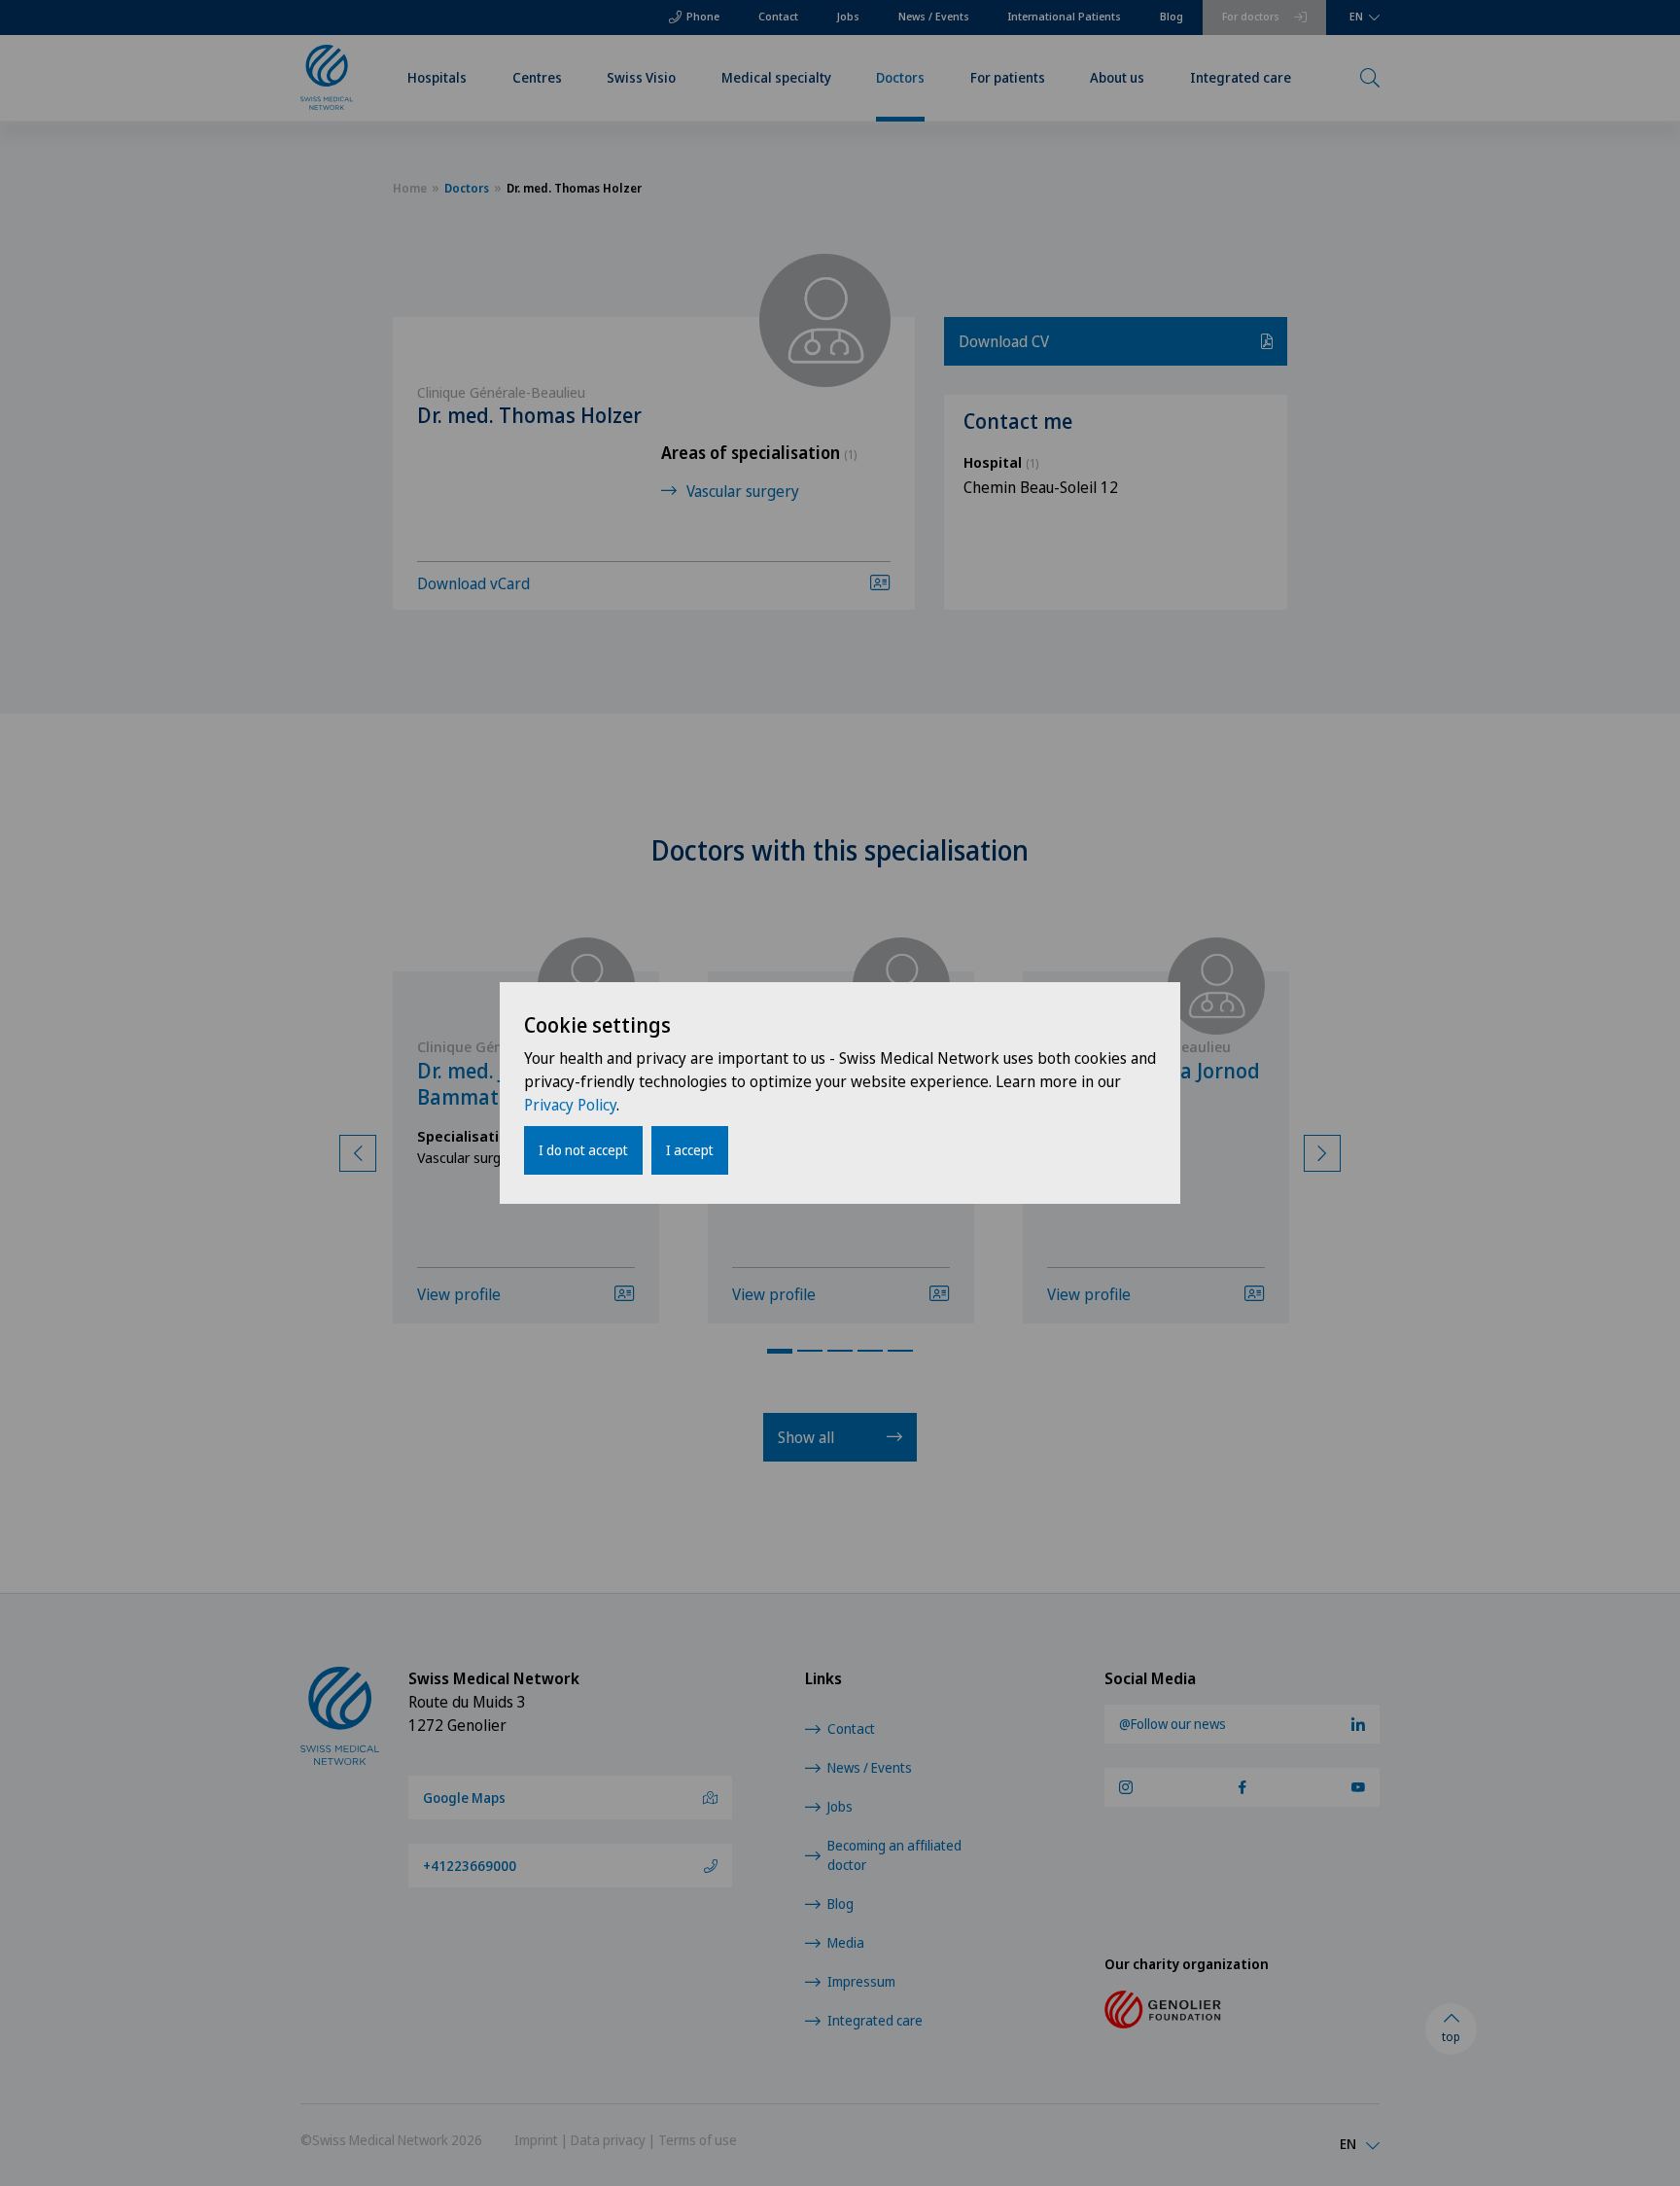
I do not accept (583, 1150)
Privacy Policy (570, 1105)
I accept (690, 1150)
